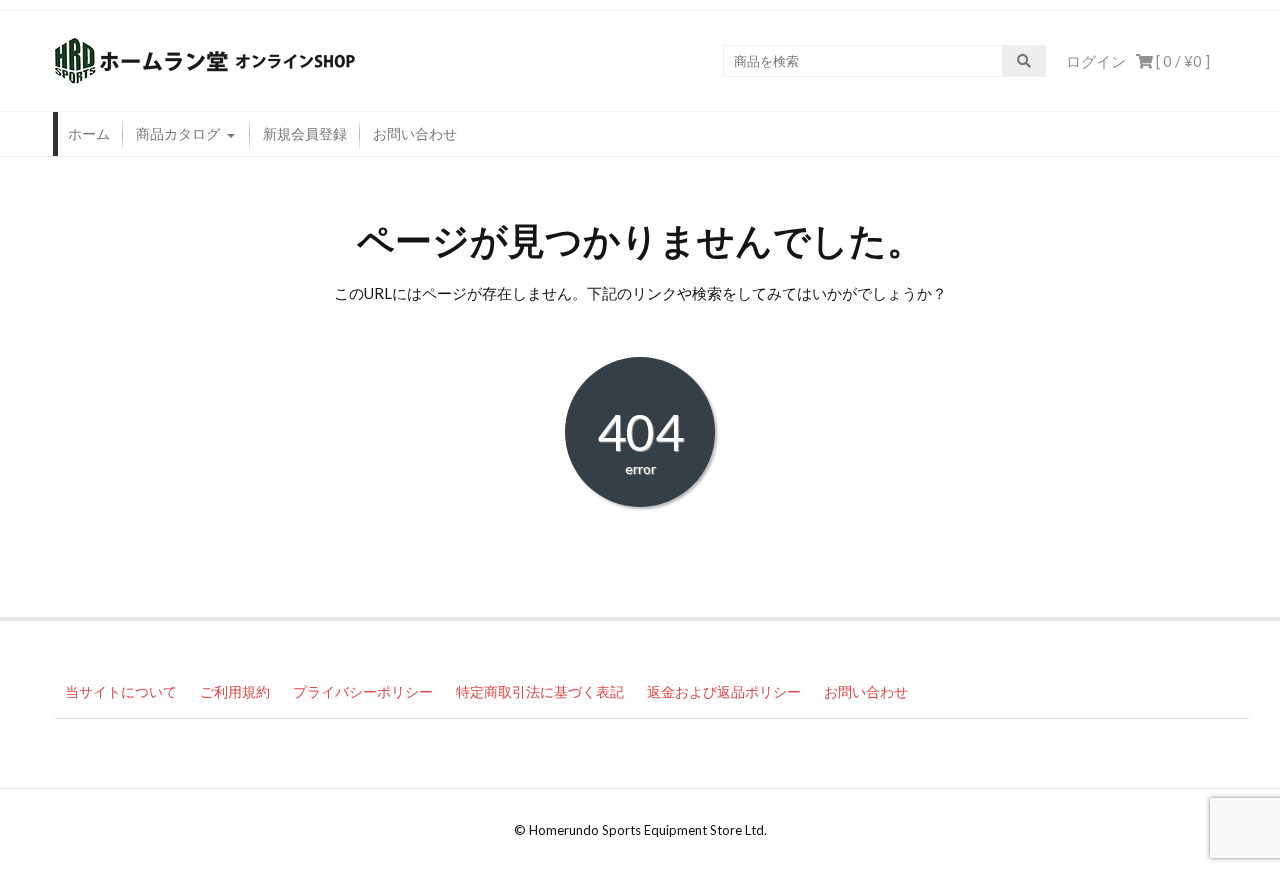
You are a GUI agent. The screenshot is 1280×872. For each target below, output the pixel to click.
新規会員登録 (305, 133)
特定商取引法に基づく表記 (540, 691)
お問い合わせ (415, 133)
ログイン (1096, 61)
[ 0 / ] (1181, 61)
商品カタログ (178, 133)
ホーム (89, 133)
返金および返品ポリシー (724, 691)
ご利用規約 (235, 691)
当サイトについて (121, 691)
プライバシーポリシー (363, 691)
